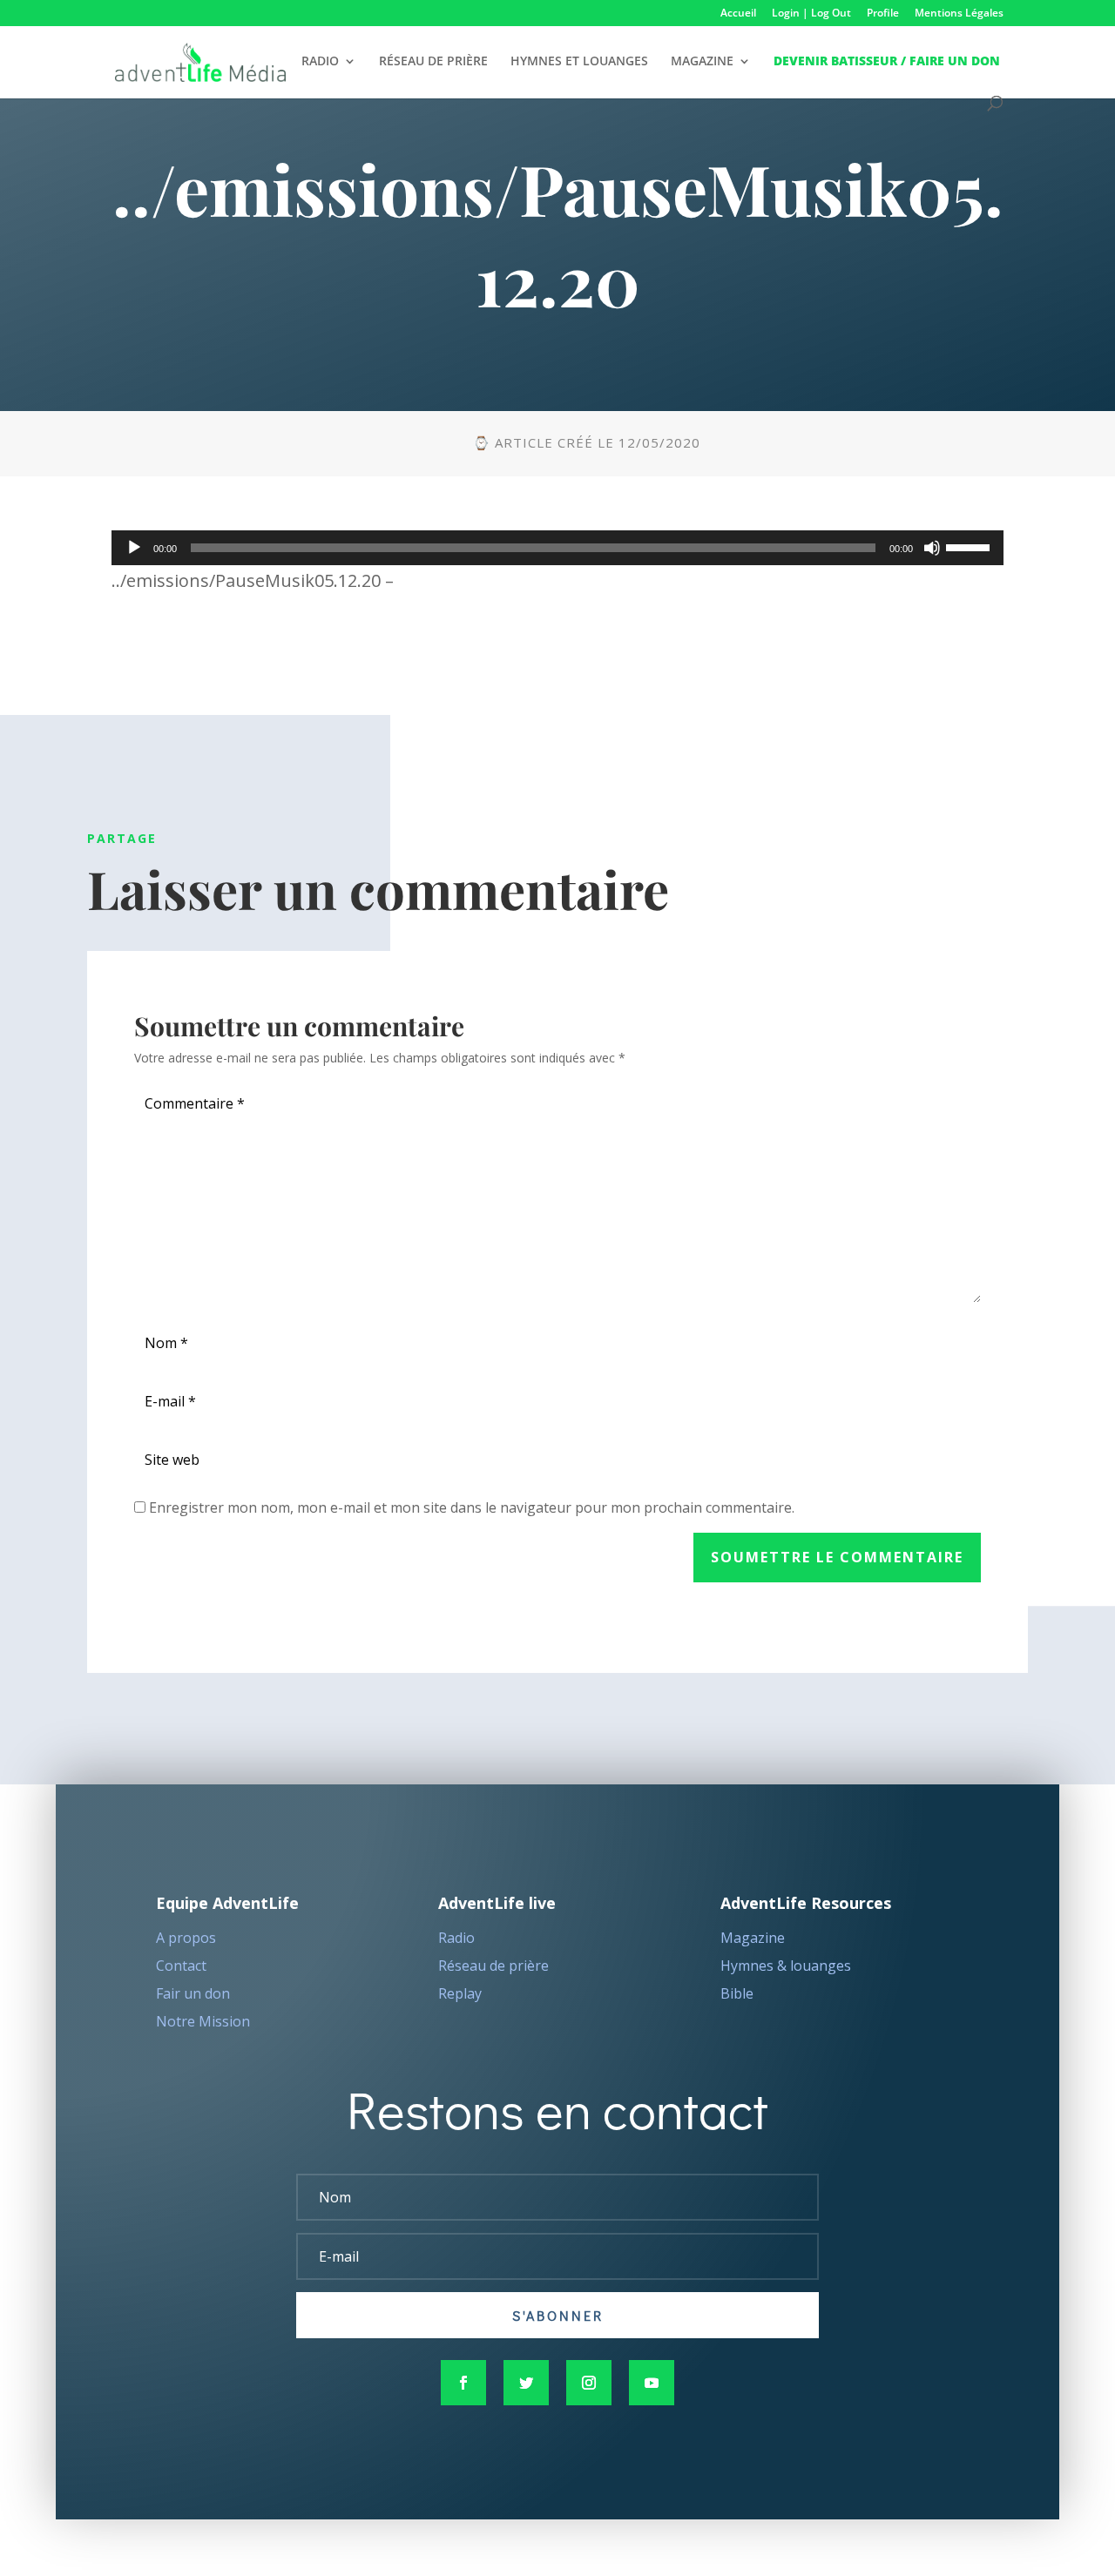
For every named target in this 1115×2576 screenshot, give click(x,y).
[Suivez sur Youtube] (652, 2383)
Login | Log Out (811, 14)
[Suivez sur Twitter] (526, 2383)
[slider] (970, 546)
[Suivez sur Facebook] (463, 2383)
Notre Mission (203, 2021)
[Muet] (932, 548)
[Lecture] (134, 548)
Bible (737, 1993)
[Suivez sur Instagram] (589, 2383)
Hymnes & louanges (786, 1966)
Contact (181, 1966)
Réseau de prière (493, 1966)
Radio (456, 1938)
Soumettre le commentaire (837, 1557)
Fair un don (193, 1993)
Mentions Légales (959, 14)
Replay (460, 1993)
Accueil (738, 14)
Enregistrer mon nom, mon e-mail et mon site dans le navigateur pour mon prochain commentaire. (472, 1507)
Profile (883, 14)
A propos (186, 1938)
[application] (557, 548)
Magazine (753, 1938)
